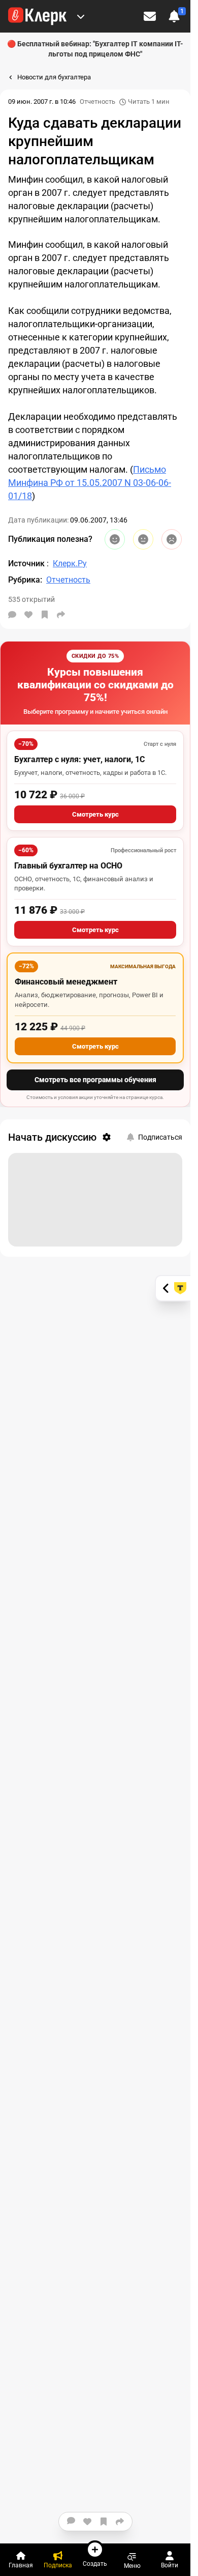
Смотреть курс (95, 814)
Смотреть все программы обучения (95, 1080)
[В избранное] (45, 615)
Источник (27, 563)
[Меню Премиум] (81, 16)
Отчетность (97, 102)
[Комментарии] (12, 615)
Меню (132, 2566)
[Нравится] (28, 615)
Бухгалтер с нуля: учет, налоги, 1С (79, 759)
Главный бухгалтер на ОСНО (68, 866)
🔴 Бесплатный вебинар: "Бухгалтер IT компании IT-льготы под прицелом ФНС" (95, 49)
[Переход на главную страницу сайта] (37, 16)
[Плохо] (172, 539)
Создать (95, 2564)
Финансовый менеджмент (66, 982)
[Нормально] (143, 539)
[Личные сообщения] (150, 16)
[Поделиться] (61, 615)
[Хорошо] (115, 539)
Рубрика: (25, 580)
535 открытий (31, 599)
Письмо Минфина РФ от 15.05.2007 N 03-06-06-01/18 (90, 483)
